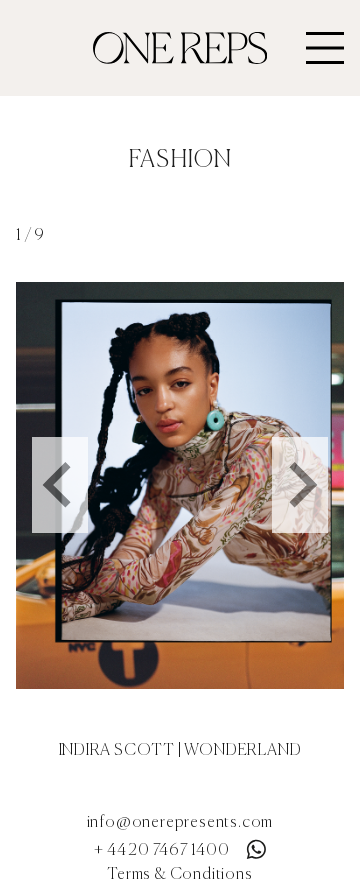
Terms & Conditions (179, 875)
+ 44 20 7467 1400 (162, 851)
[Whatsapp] (256, 845)
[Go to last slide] (60, 485)
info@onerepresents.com (180, 823)
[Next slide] (300, 485)
